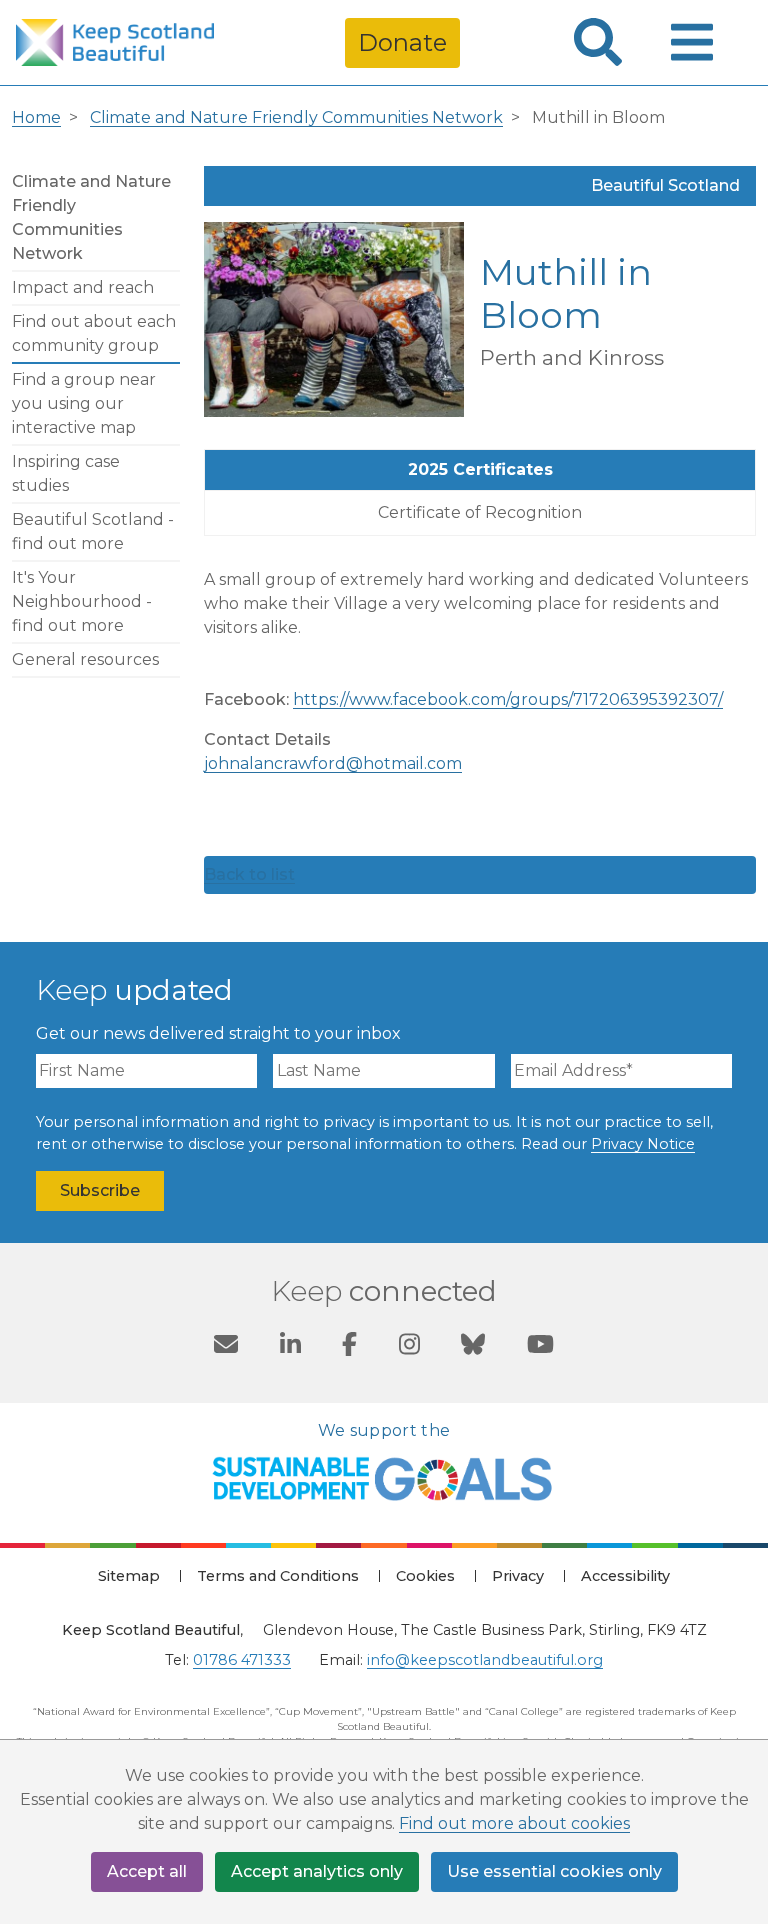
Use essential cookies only (554, 1871)
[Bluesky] (473, 1347)
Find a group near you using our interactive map (84, 403)
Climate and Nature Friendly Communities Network (296, 117)
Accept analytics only (317, 1871)
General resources (85, 659)
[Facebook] (349, 1347)
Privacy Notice (643, 1144)
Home (36, 117)
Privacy (518, 1576)
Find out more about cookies (514, 1823)
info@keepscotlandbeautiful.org (485, 1660)
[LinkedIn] (290, 1347)
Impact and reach (83, 287)
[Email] (226, 1347)
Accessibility (625, 1576)
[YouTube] (540, 1347)
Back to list (249, 874)
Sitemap (129, 1576)
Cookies (425, 1576)
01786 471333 (242, 1660)
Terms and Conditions (278, 1576)
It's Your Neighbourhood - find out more (82, 601)
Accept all (147, 1871)
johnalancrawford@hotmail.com (333, 763)
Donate (402, 42)
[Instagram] (409, 1347)
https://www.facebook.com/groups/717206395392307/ (508, 699)
